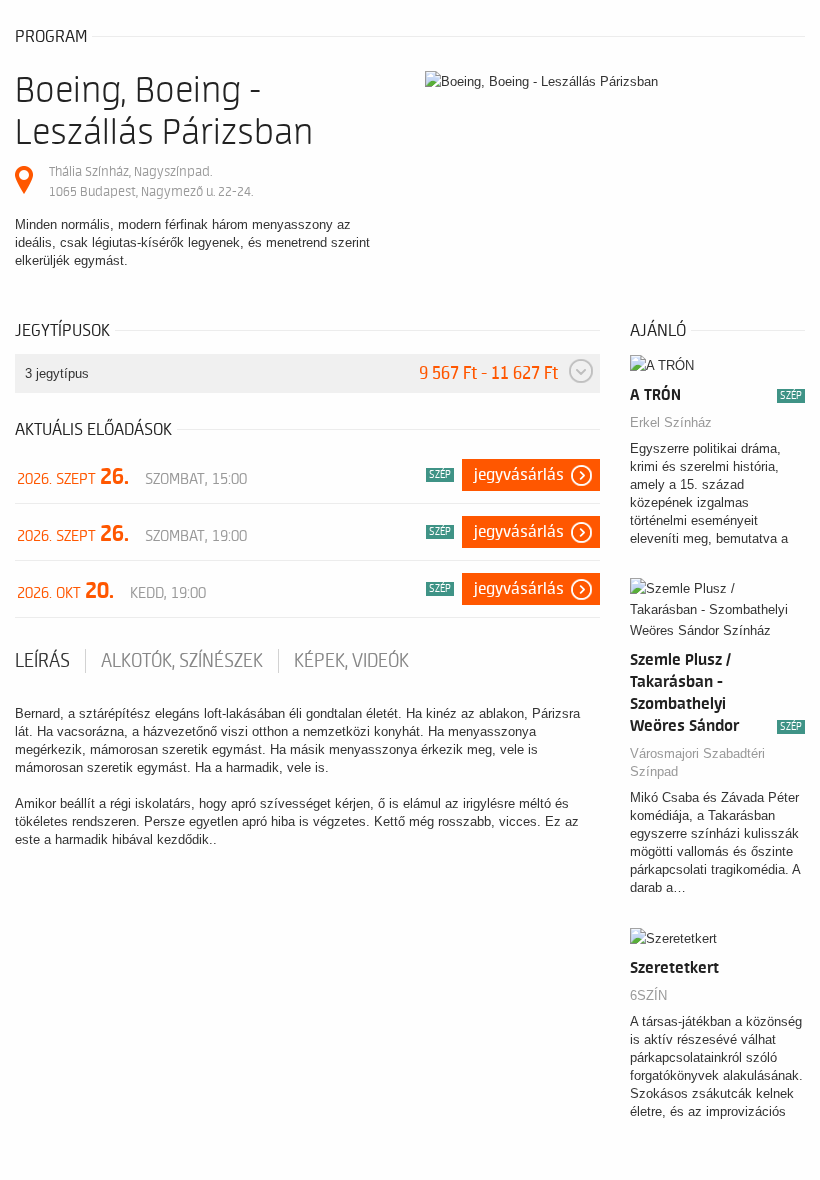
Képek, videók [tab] (351, 661)
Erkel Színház (671, 422)
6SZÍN (648, 995)
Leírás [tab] (42, 661)
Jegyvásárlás (519, 475)
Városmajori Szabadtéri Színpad (697, 762)
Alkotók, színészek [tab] (182, 661)
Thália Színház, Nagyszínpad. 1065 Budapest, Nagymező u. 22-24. (151, 181)
